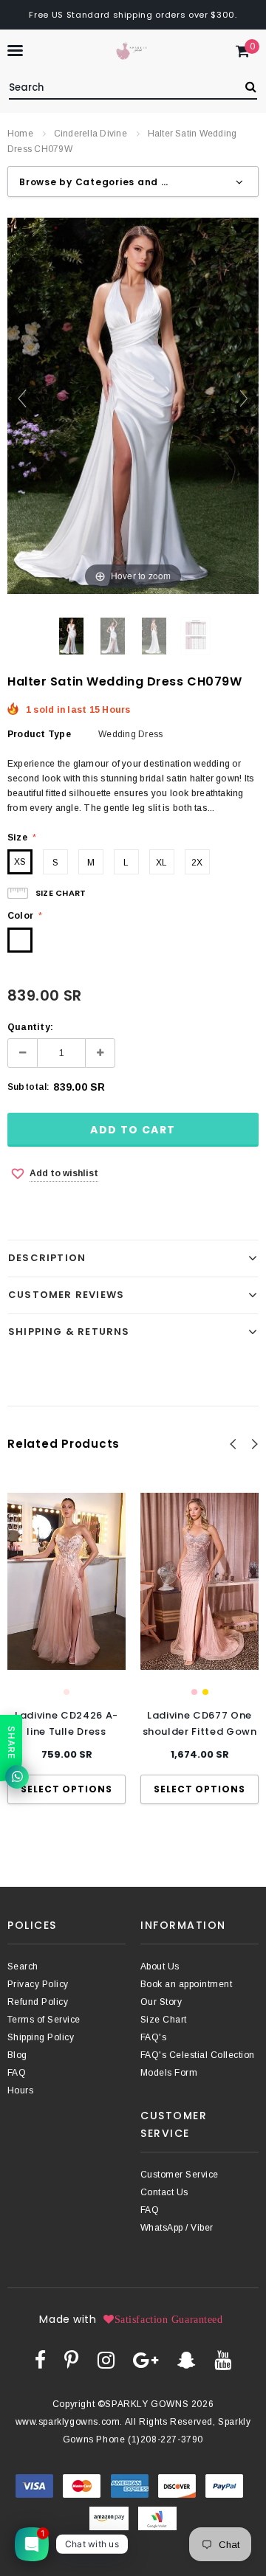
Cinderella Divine (91, 134)
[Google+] (146, 2360)
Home (20, 134)
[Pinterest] (71, 2360)
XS (20, 862)
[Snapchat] (187, 2360)
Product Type (39, 734)
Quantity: (30, 1027)
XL (161, 863)
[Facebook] (40, 2360)
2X (197, 863)
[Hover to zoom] (133, 405)
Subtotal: (28, 1087)
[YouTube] (223, 2360)
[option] (66, 1648)
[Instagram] (106, 2360)
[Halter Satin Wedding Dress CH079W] (71, 636)
